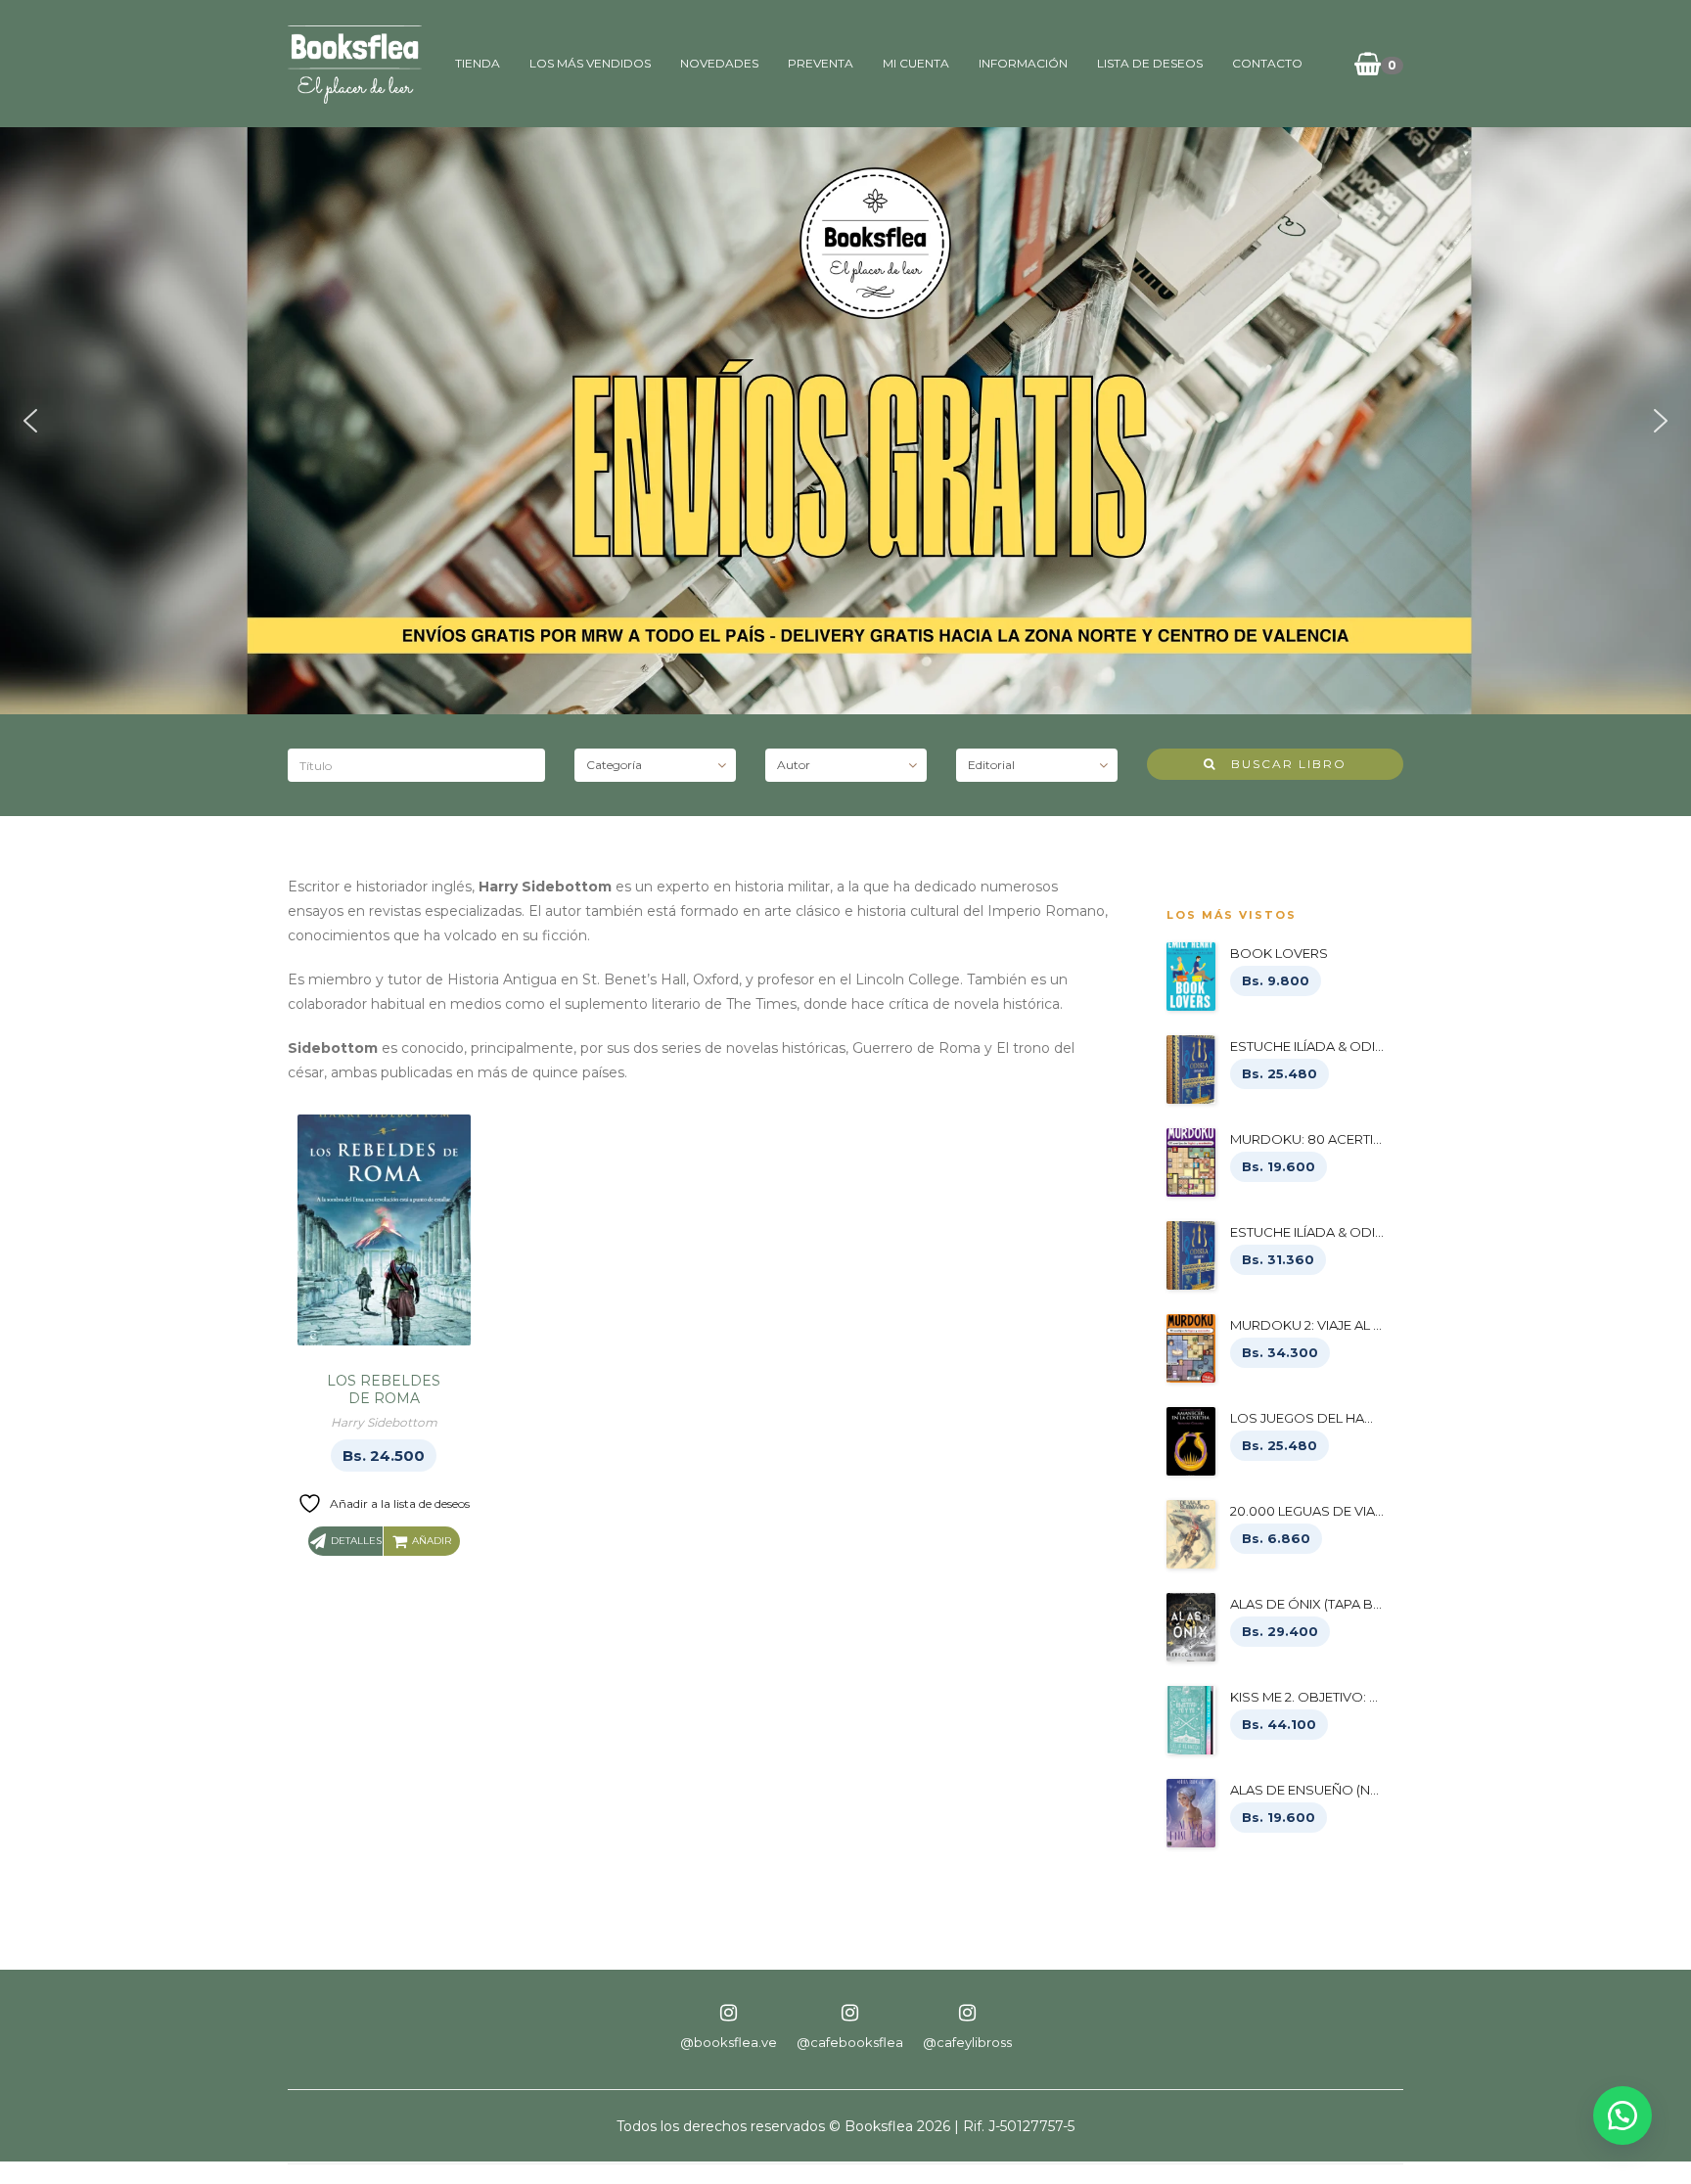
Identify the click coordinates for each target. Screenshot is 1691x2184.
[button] (30, 421)
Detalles (356, 1541)
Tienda (478, 63)
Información (1023, 63)
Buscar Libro (1281, 764)
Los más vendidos (590, 63)
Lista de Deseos (1150, 63)
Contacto (1267, 63)
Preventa (821, 63)
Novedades (719, 63)
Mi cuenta (916, 63)
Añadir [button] (432, 1541)
